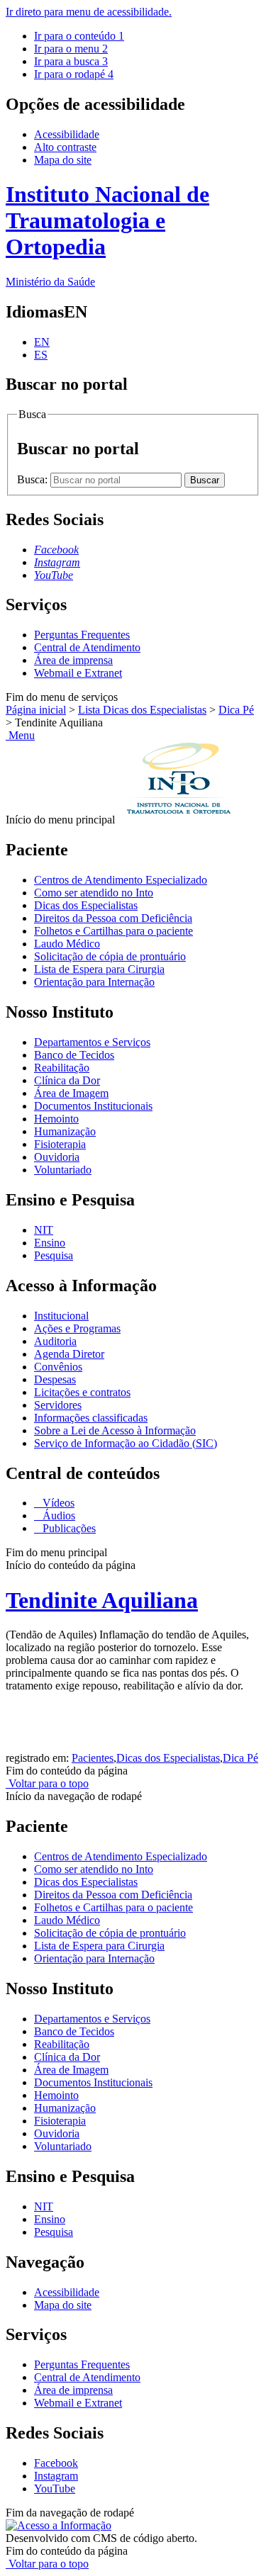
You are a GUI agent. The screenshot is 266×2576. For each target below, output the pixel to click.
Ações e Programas (77, 1328)
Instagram (56, 2476)
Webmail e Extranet (78, 673)
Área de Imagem (71, 1093)
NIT (44, 1230)
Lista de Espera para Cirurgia (99, 969)
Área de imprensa (73, 660)
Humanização (65, 1131)
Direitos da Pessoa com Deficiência (113, 918)
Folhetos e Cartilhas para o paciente (113, 931)
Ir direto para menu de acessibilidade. (89, 12)
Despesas (55, 1379)
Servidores (58, 1405)
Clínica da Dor (67, 1080)
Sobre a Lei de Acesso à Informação (115, 1430)
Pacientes (93, 1758)
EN (42, 342)
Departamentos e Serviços (92, 1042)
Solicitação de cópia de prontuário (110, 956)
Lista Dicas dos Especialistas (142, 710)
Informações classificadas (91, 1418)
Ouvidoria (57, 1157)
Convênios (58, 1367)
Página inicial (36, 710)
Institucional (61, 1316)
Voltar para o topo (47, 1783)
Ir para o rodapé (74, 74)
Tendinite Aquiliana (102, 1600)
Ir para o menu (71, 49)
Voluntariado (63, 1170)
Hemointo (56, 1119)
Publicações (68, 1528)
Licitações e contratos (82, 1392)
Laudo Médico (67, 944)
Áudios (57, 1515)
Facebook (56, 2463)
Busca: (34, 479)
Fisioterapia (60, 1144)
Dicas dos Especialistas (86, 905)
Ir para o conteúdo (79, 36)
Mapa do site (63, 160)
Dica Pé (236, 710)
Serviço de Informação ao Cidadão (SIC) (126, 1443)
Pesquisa (54, 1255)
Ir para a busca (71, 61)
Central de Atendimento (87, 647)
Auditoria (55, 1341)
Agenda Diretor (69, 1354)
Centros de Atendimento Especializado (121, 880)
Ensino (50, 1243)
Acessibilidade (67, 134)
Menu (20, 735)
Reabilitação (62, 1068)
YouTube (55, 2488)
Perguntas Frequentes (82, 635)
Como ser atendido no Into (94, 893)
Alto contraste (65, 147)
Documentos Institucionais (93, 1106)
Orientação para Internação (94, 982)
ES (41, 355)
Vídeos (57, 1503)
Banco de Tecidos (74, 1055)
